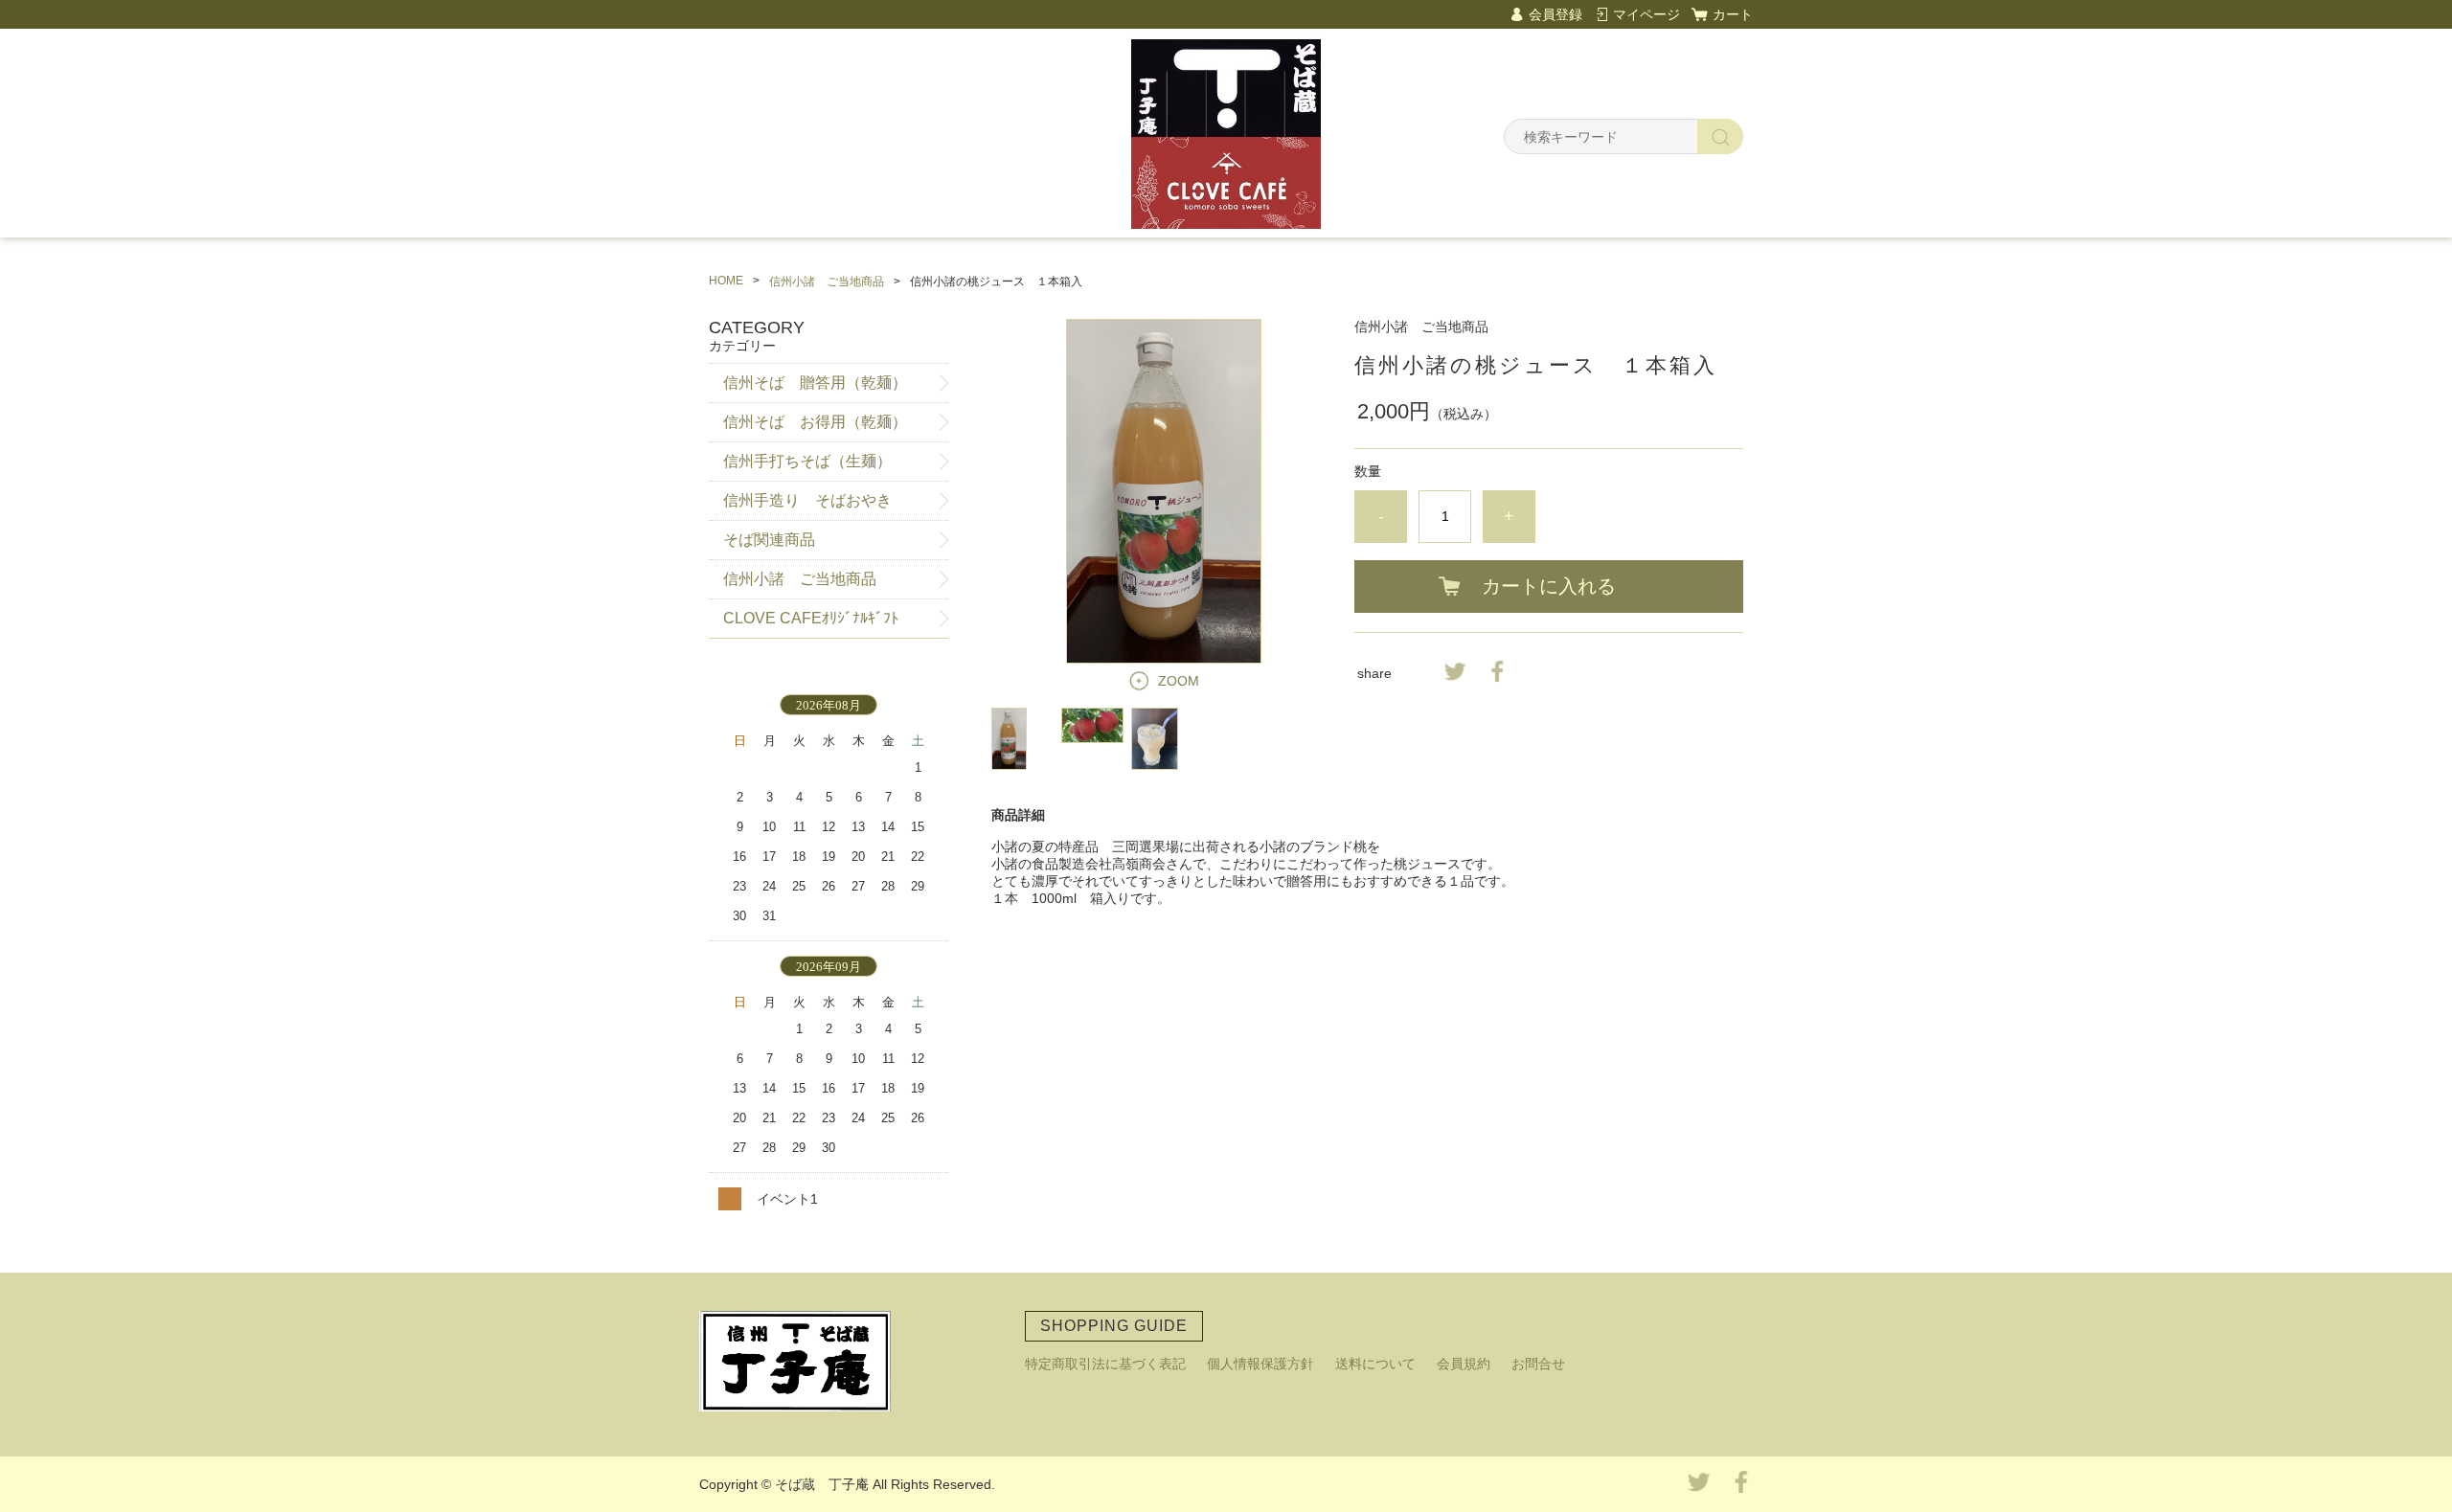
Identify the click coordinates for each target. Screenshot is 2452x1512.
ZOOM (1179, 681)
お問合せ (1538, 1364)
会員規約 (1464, 1364)
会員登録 (1555, 14)
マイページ (1646, 14)
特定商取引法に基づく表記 (1105, 1364)
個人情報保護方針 (1260, 1364)
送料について (1375, 1364)
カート (1733, 14)
